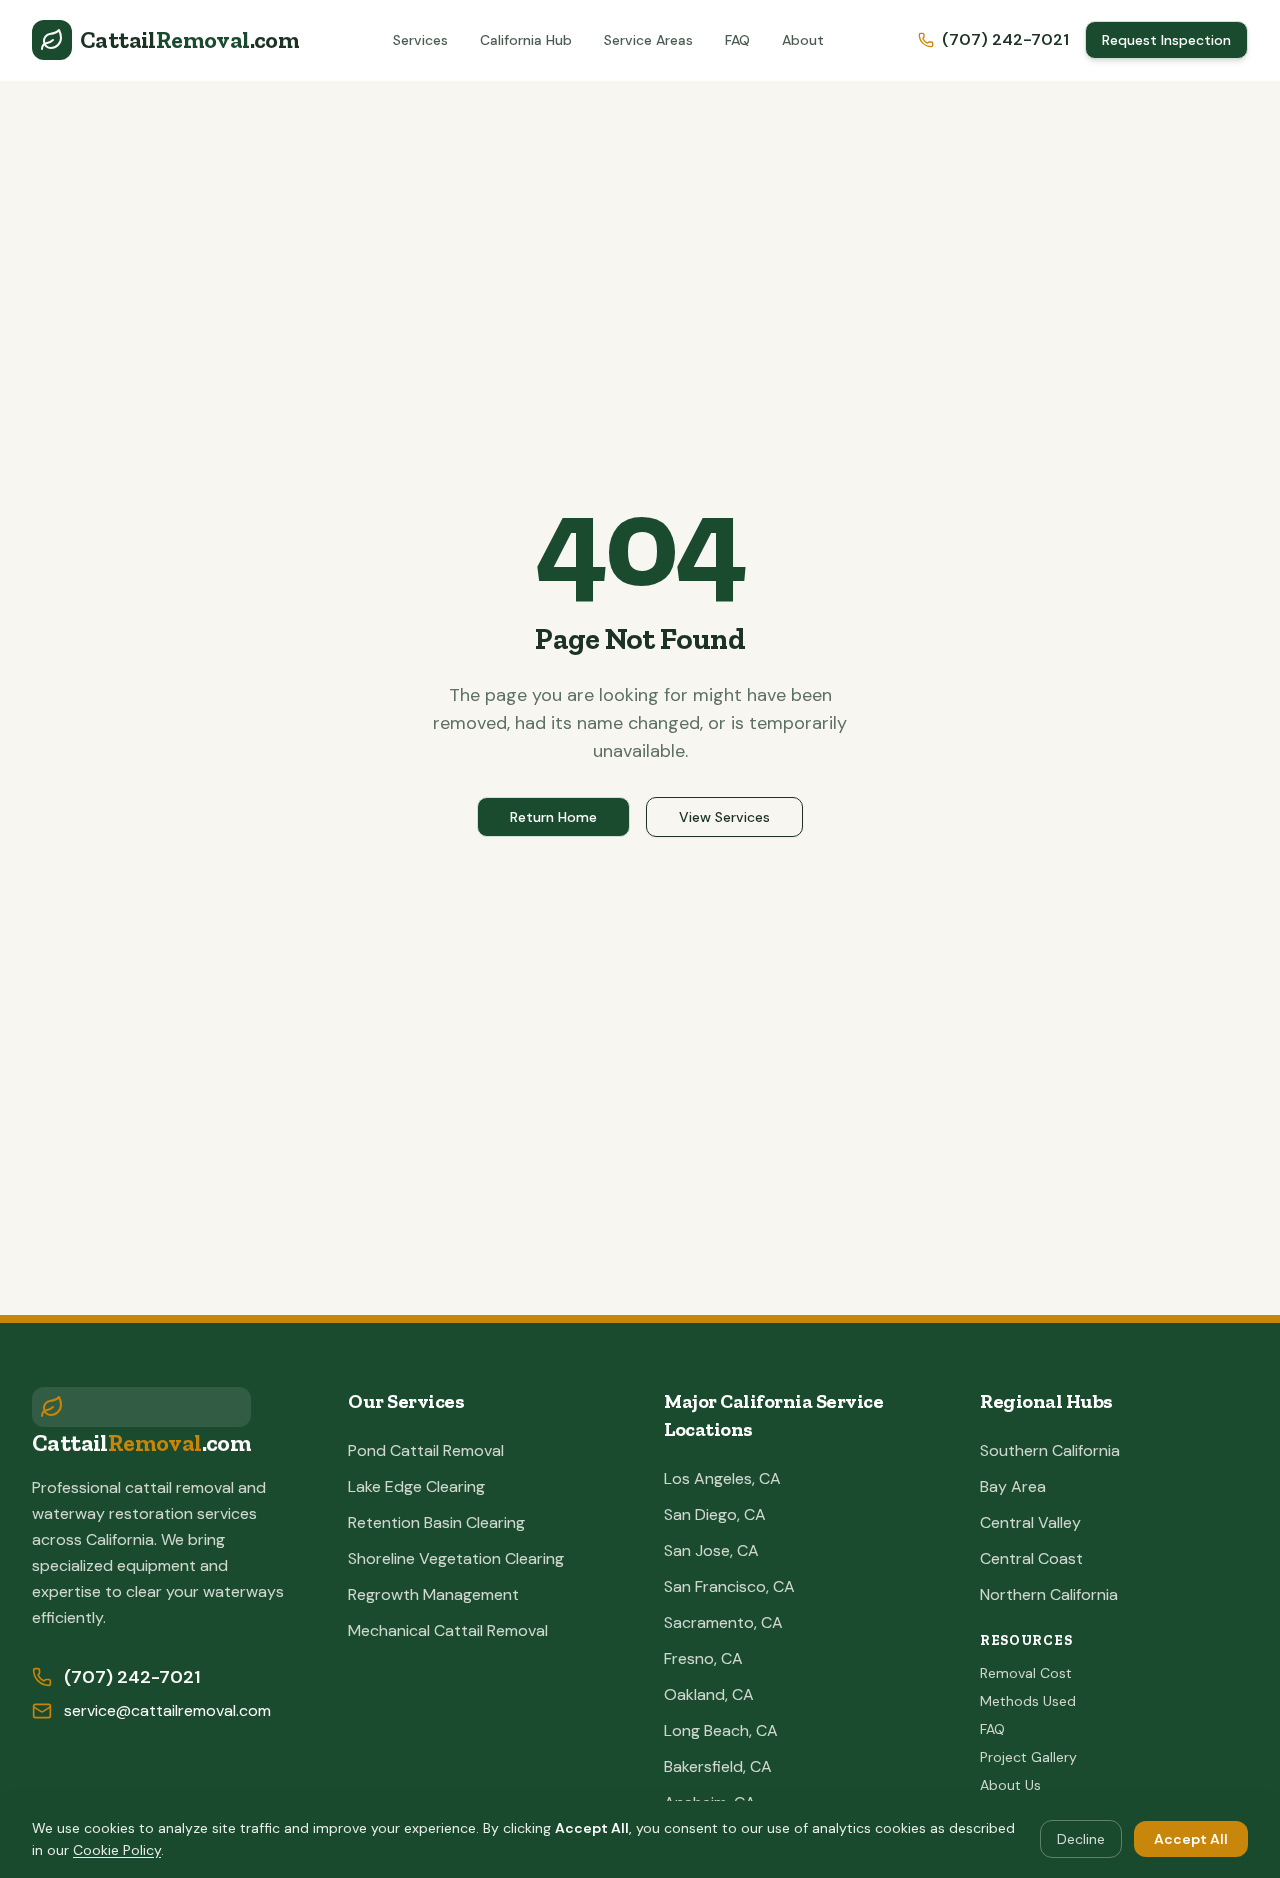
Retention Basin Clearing (436, 1522)
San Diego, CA (715, 1514)
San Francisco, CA (729, 1586)
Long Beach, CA (721, 1730)
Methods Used (1028, 1701)
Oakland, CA (709, 1694)
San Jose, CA (711, 1550)
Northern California (1049, 1594)
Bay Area (1013, 1486)
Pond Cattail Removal (426, 1450)
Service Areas (648, 40)
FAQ (737, 40)
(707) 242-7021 (1005, 39)
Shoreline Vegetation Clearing (456, 1558)
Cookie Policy (117, 1850)
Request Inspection (1166, 40)
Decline (1081, 1839)
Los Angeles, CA (722, 1478)
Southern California (1050, 1450)
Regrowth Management (433, 1594)
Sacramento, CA (723, 1622)
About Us (1010, 1785)
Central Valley (1030, 1522)
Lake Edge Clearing (416, 1486)
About (803, 40)
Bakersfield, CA (718, 1766)
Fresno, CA (703, 1658)
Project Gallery (1028, 1757)
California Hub (526, 40)
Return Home (553, 817)
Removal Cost (1026, 1673)
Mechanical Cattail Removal (448, 1630)
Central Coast (1031, 1558)
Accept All (1191, 1839)
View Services (724, 817)
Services (420, 40)
